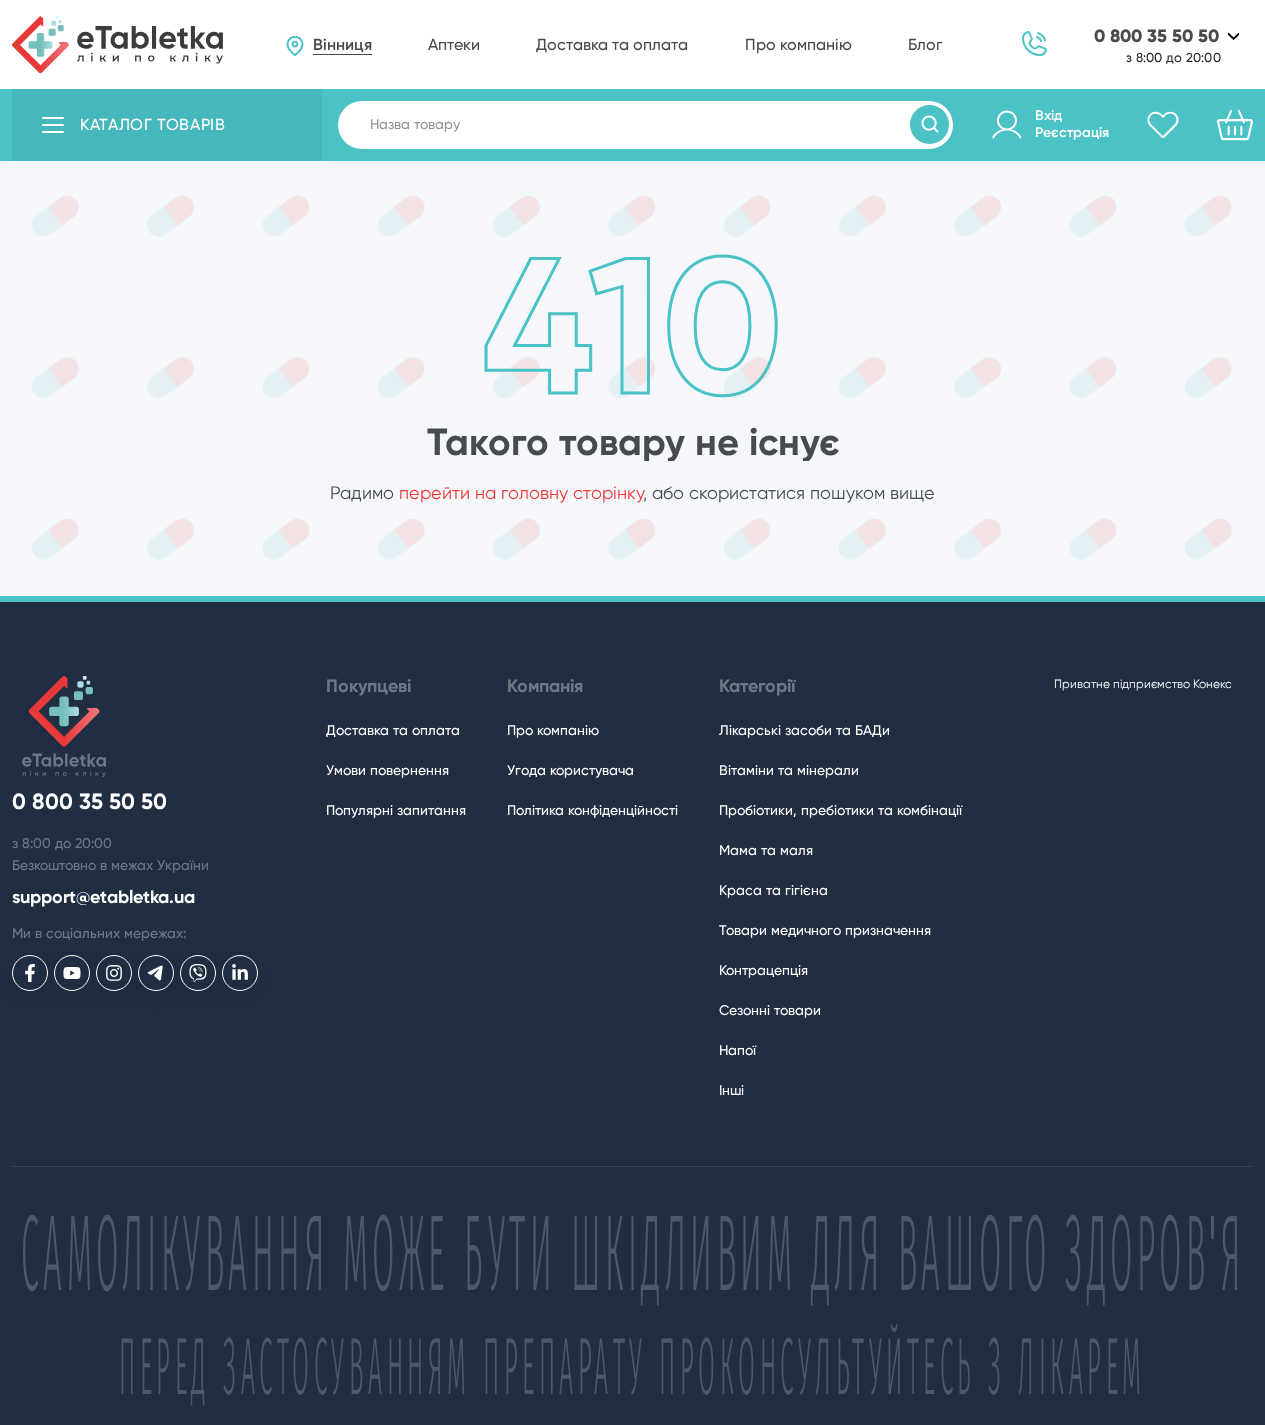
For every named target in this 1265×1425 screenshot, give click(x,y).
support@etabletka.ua (103, 897)
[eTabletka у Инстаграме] (114, 973)
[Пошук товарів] (929, 124)
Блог (925, 44)
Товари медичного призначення (825, 930)
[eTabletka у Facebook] (30, 973)
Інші (731, 1090)
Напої (737, 1050)
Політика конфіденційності (592, 810)
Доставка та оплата (612, 44)
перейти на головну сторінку (521, 492)
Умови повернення (387, 770)
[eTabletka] (117, 44)
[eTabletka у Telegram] (156, 973)
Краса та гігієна (773, 890)
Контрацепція (763, 970)
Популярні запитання (396, 810)
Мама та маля (766, 850)
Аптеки (454, 44)
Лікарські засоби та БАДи (804, 730)
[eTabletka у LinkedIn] (240, 973)
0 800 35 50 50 (1156, 36)
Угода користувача (570, 770)
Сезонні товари (770, 1010)
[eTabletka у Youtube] (72, 973)
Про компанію (798, 44)
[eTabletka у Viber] (198, 973)
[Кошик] (1235, 125)
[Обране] (1163, 125)
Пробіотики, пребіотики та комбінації (840, 810)
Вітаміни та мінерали (789, 770)
